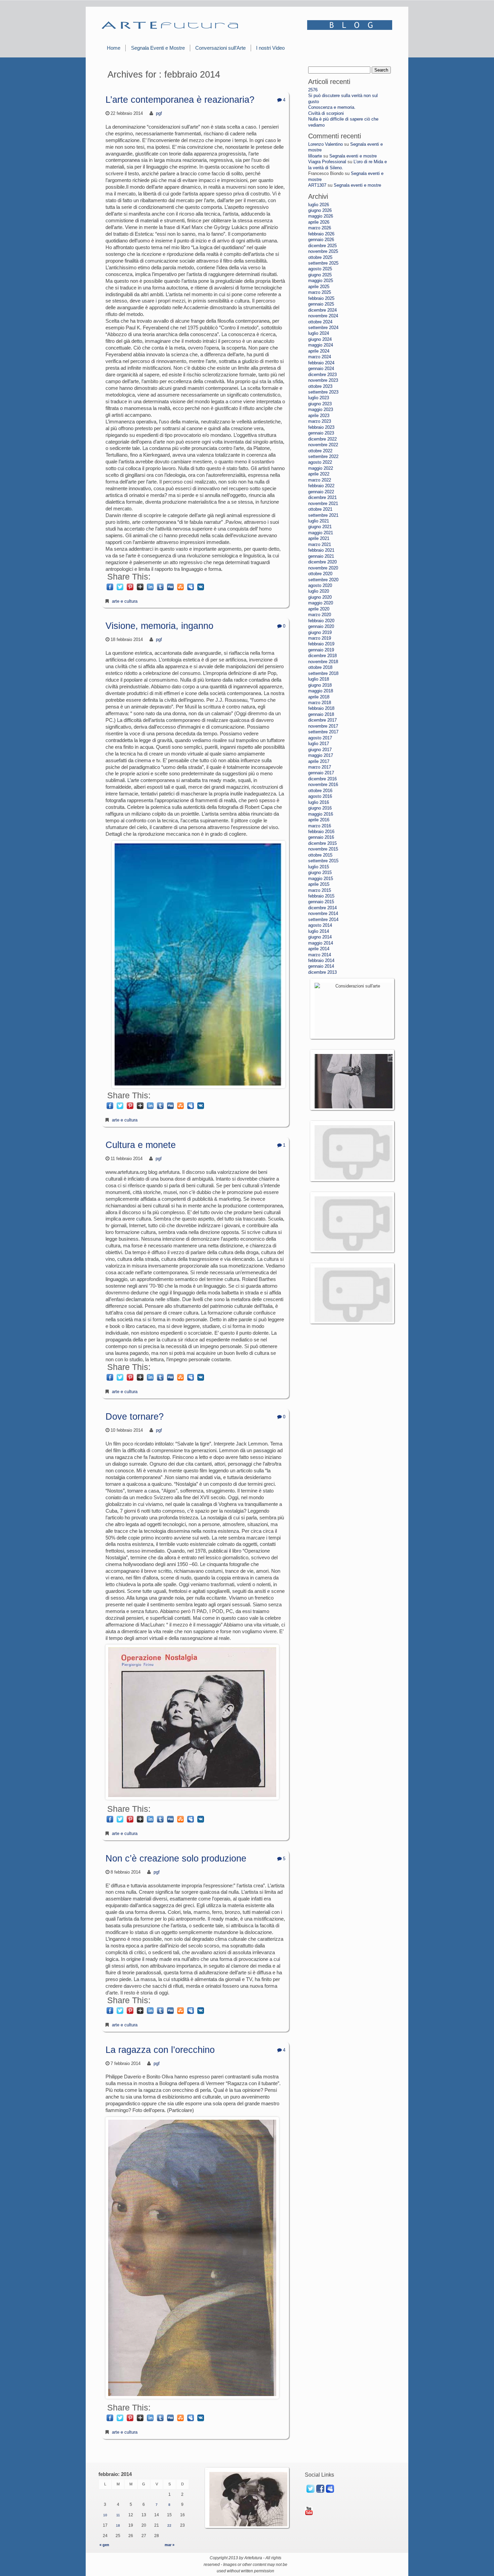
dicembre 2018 (322, 656)
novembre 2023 (323, 380)
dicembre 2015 (322, 843)
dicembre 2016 (322, 779)
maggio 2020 (321, 603)
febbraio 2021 (321, 550)
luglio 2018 (319, 679)
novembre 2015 (323, 849)
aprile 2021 (319, 538)
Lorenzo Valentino (325, 144)
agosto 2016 (320, 796)
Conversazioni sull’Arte (220, 48)
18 (118, 2525)
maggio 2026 (321, 216)
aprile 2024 (319, 351)
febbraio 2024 (321, 363)
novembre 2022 (323, 445)
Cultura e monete (141, 1145)
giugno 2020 (320, 597)
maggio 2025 (321, 281)
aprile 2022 (319, 474)
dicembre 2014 (322, 908)
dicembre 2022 (322, 439)
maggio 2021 (321, 533)
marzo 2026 (320, 228)
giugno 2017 (320, 750)
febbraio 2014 (321, 960)
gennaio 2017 (321, 773)
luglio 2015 (319, 867)
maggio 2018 (321, 691)
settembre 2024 (323, 328)
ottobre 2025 (320, 257)
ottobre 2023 (320, 386)
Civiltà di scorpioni (326, 113)
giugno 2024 (320, 339)
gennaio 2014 (321, 966)
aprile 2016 (319, 820)
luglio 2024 (319, 333)
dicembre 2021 (322, 497)
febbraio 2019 (321, 644)
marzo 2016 (320, 826)
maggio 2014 (321, 943)
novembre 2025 (323, 251)
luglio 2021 (319, 521)
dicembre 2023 (322, 375)
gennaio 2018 (321, 714)
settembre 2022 (323, 456)
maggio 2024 (321, 345)
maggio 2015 (321, 879)
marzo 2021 (320, 544)
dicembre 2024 (322, 310)
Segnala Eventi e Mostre (158, 48)
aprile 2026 (319, 222)
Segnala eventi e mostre (353, 156)
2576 (313, 90)
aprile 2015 (319, 884)
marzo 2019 (320, 638)
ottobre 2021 (320, 509)
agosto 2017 (320, 738)
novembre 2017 (323, 726)
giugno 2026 (320, 210)
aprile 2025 (319, 287)
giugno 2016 (320, 808)
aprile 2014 (319, 949)
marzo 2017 (320, 767)
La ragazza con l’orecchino (160, 2050)
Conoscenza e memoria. (332, 107)
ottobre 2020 (320, 574)
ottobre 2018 (320, 667)
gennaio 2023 (321, 433)
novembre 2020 (323, 568)
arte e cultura (125, 601)
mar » (170, 2545)
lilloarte (315, 156)
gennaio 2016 (321, 837)
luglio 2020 (319, 591)
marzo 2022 (320, 480)
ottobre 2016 (320, 791)
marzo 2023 (320, 421)
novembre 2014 (323, 913)
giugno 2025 (320, 275)
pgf (159, 113)
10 (105, 2515)
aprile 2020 (319, 609)
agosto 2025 (320, 269)
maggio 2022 (321, 468)
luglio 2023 (319, 398)
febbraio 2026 (321, 234)
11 (118, 2515)
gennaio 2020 (321, 626)
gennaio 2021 (321, 556)
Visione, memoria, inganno (159, 626)
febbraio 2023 (321, 427)
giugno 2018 (320, 685)
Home (114, 48)
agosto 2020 (320, 585)
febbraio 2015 (321, 896)
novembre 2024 (323, 316)
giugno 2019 (320, 632)
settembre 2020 (323, 580)
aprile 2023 (319, 416)
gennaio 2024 (321, 369)
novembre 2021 (323, 503)
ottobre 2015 (320, 855)
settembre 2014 (323, 919)
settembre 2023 (323, 392)
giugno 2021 (320, 527)
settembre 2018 (323, 673)
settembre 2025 (323, 263)
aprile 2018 (319, 697)
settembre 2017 (323, 732)
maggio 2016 (321, 814)
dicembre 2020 (322, 562)
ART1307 (317, 185)
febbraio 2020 (321, 621)
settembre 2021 (323, 515)
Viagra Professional (327, 162)
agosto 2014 (320, 925)
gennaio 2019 (321, 650)
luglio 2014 (319, 931)
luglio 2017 (319, 744)
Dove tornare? (135, 1417)
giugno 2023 (320, 404)
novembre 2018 (323, 662)
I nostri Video (270, 48)
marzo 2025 (320, 292)
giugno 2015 (320, 872)
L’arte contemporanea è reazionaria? (180, 100)
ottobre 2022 (320, 451)
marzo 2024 (320, 357)
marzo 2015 (320, 890)
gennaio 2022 (321, 492)
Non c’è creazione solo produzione (176, 1858)
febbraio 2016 (321, 832)
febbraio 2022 (321, 486)
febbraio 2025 (321, 298)
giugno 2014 (320, 937)
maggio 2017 (321, 755)
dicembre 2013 (322, 972)
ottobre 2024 (320, 322)
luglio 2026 (319, 205)
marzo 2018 (320, 703)
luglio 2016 (319, 802)
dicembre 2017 (322, 720)
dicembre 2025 (322, 246)
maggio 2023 (321, 409)
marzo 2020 (320, 615)
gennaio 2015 (321, 902)
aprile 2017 (319, 761)
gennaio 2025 (321, 304)
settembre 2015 (323, 861)
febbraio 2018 (321, 708)
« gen (104, 2545)
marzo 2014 (320, 955)
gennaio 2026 (321, 240)
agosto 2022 (320, 462)
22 (169, 2525)
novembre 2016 (323, 785)
